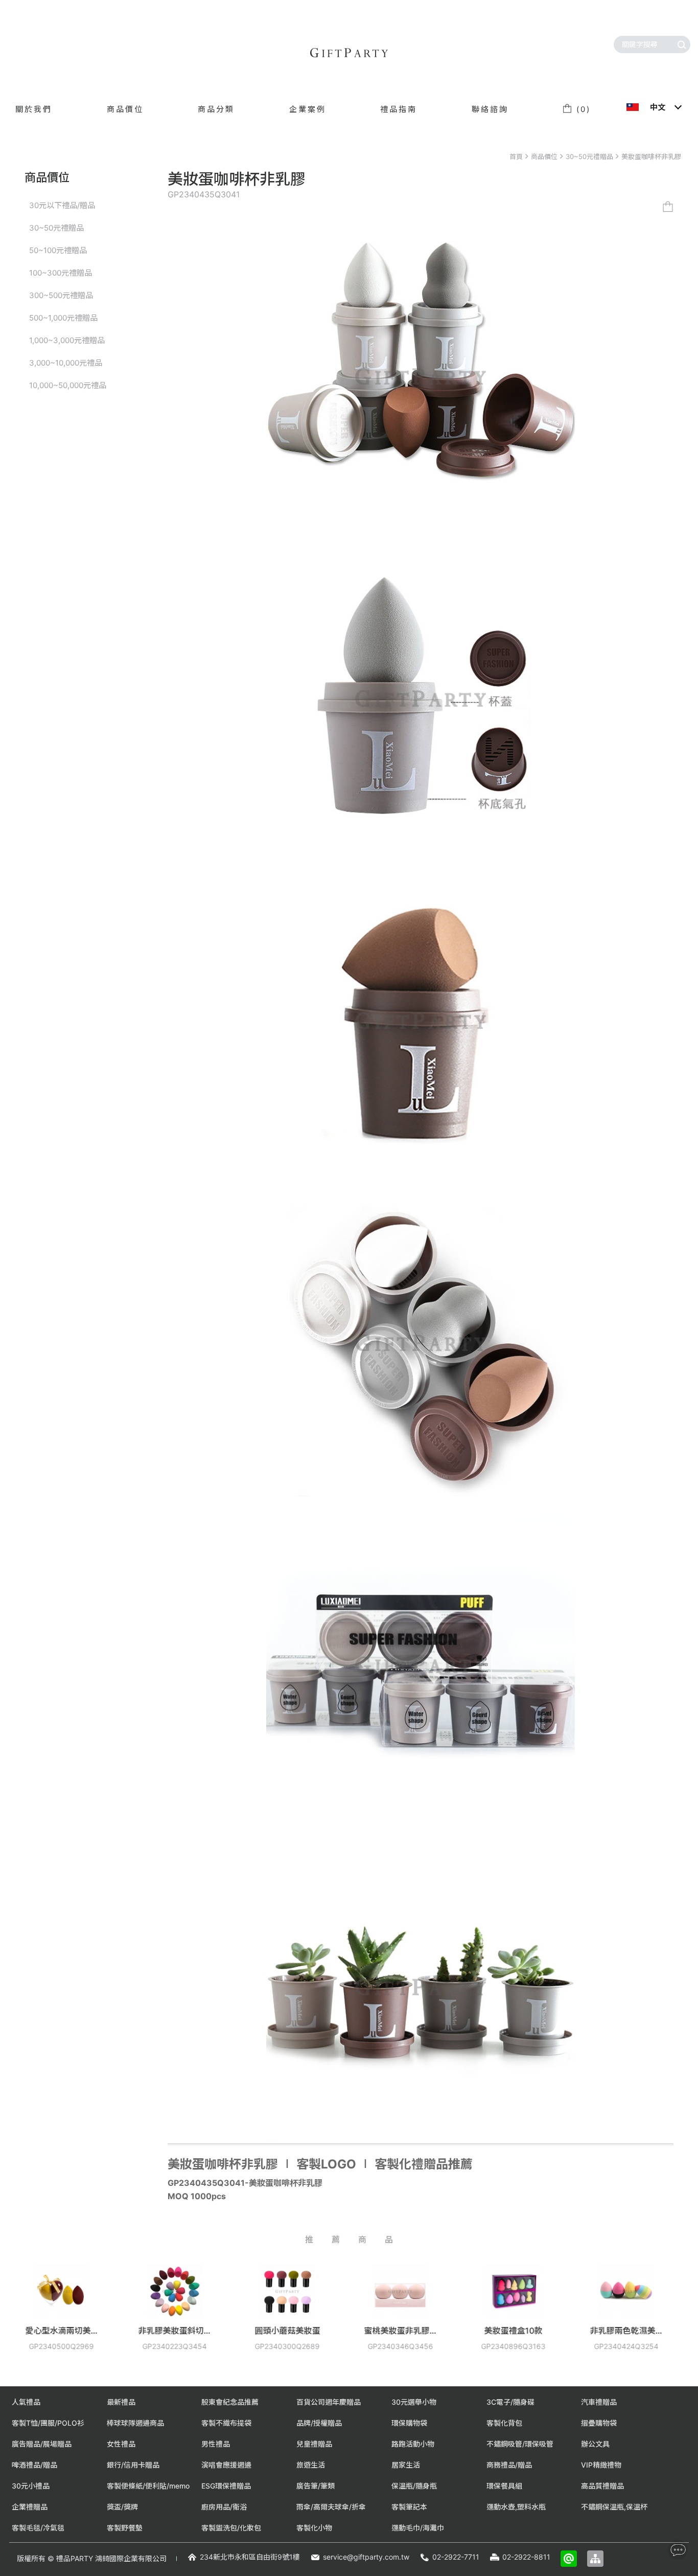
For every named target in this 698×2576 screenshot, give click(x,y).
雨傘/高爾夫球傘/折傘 (331, 2507)
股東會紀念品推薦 (230, 2402)
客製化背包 (504, 2423)
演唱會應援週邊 (226, 2465)
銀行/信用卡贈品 (133, 2465)
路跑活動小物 (413, 2444)
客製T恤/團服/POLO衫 (48, 2423)
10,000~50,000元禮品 (68, 385)
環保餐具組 (504, 2486)
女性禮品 (121, 2444)
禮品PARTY (75, 2558)
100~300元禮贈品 (61, 273)
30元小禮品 (31, 2486)
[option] (66, 2315)
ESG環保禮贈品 (226, 2486)
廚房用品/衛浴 (224, 2507)
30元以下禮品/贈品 (62, 205)
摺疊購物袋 (599, 2423)
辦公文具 (595, 2444)
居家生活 (406, 2465)
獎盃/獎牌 (122, 2507)
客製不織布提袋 (226, 2423)
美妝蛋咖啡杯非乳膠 (651, 156)
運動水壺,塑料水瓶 (516, 2507)
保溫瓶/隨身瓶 (414, 2486)
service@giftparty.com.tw (366, 2557)
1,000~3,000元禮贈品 (67, 340)
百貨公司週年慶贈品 (329, 2402)
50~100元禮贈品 (58, 250)
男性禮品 (216, 2444)
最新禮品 (121, 2402)
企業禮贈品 (30, 2507)
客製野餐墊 (125, 2528)
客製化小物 (314, 2528)
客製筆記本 (409, 2507)
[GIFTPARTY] (349, 53)
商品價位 (544, 156)
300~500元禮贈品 (61, 295)
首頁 (516, 156)
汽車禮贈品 (599, 2402)
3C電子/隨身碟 (510, 2402)
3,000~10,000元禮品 (66, 363)
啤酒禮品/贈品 (34, 2465)
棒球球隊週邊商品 (135, 2423)
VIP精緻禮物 (601, 2465)
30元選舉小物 (414, 2402)
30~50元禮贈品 (589, 156)
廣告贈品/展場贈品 (42, 2444)
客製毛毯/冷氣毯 (38, 2528)
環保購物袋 (409, 2423)
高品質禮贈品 (602, 2486)
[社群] (678, 2550)
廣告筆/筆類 (316, 2486)
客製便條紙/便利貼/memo (148, 2486)
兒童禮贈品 (314, 2444)
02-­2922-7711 (456, 2557)
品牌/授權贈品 (319, 2423)
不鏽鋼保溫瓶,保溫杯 (614, 2507)
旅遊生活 (311, 2465)
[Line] (569, 2559)
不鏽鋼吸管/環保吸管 (520, 2444)
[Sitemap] (595, 2559)
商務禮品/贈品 (509, 2465)
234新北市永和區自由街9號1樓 (250, 2557)
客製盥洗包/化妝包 (231, 2528)
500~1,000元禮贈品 (63, 318)
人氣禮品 (26, 2402)
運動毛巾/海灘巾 (418, 2528)
